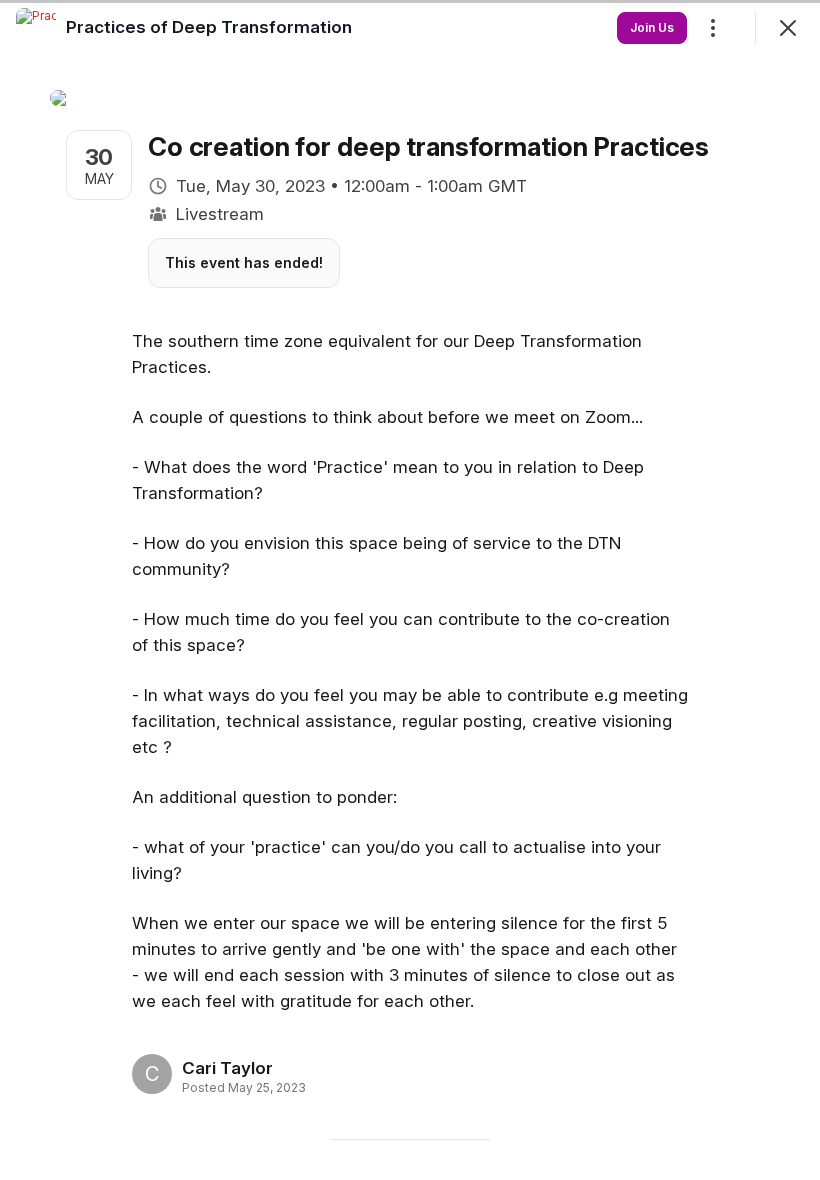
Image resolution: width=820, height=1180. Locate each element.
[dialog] (410, 590)
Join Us (652, 27)
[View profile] (36, 28)
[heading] (238, 1068)
